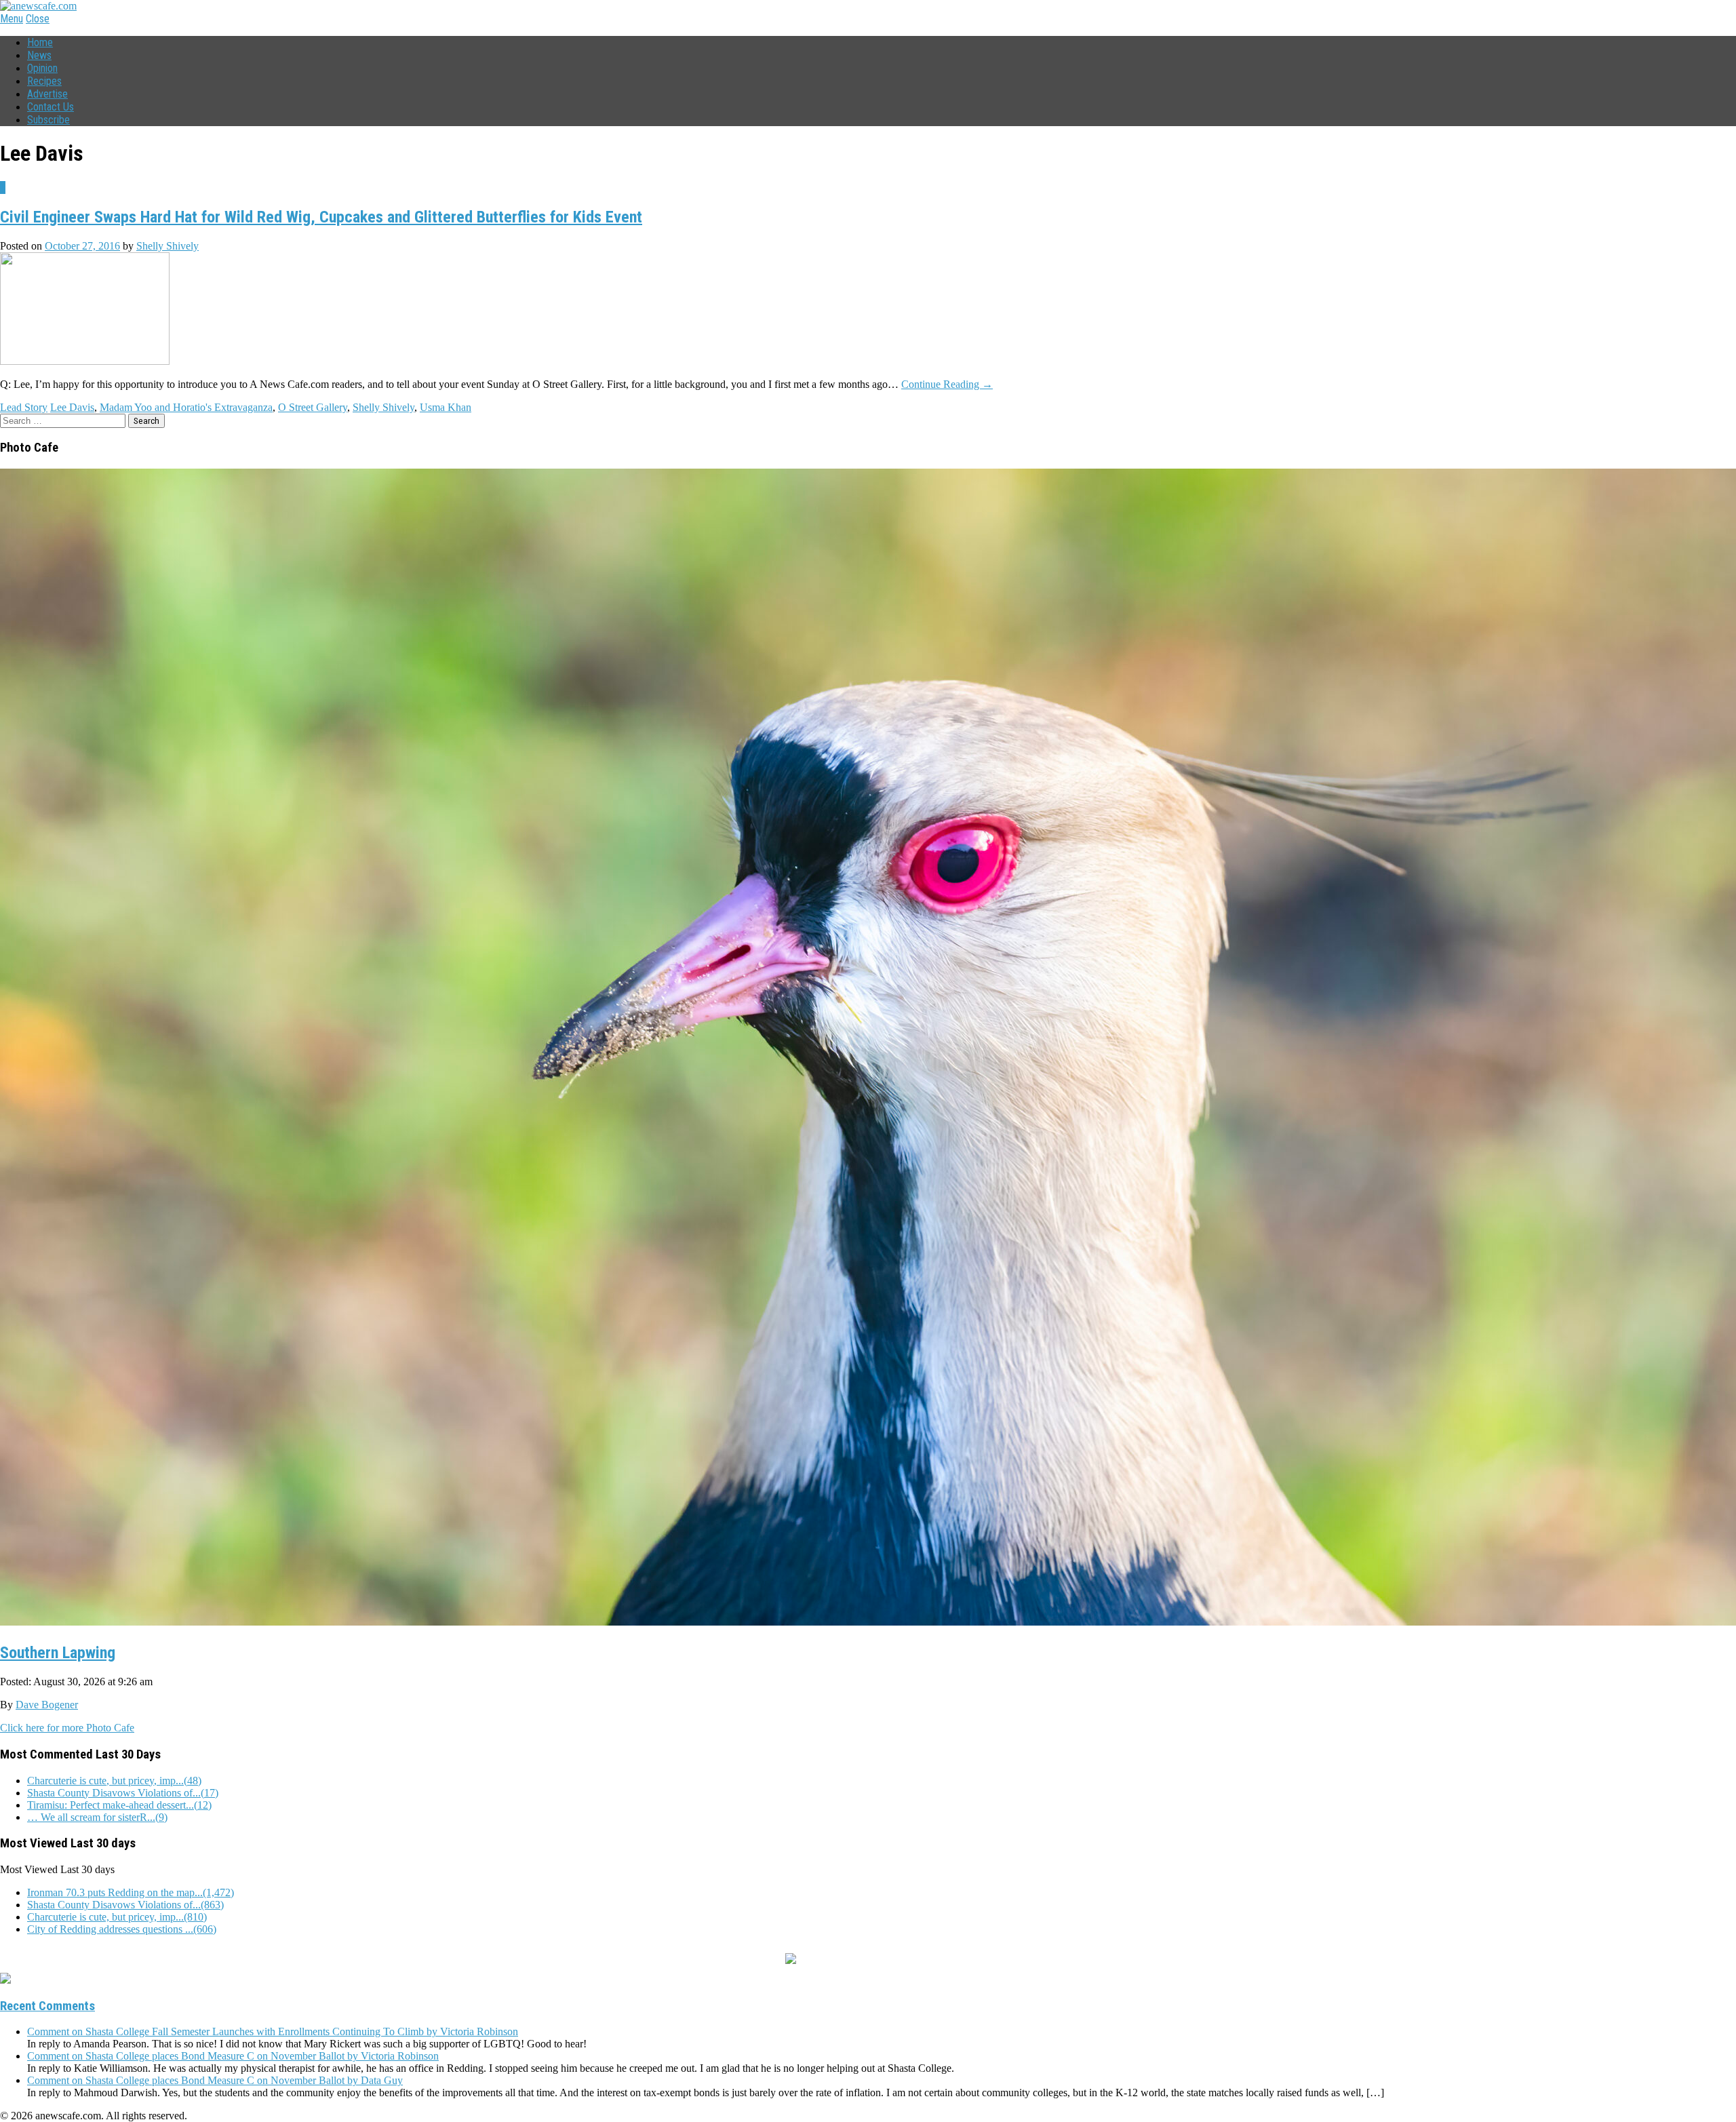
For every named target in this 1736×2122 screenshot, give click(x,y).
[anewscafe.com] (38, 6)
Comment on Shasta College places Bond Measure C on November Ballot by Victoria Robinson (233, 2056)
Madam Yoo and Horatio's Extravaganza (186, 407)
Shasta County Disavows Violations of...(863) (125, 1905)
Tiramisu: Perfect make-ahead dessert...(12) (119, 1805)
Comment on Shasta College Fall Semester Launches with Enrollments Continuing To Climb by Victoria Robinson (273, 2031)
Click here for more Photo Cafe (67, 1728)
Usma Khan (446, 407)
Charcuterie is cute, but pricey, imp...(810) (117, 1917)
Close (38, 19)
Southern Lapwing (58, 1653)
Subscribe (48, 120)
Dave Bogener (47, 1705)
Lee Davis (72, 407)
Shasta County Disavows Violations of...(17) (123, 1793)
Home (40, 42)
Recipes (44, 81)
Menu (12, 19)
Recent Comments (47, 2006)
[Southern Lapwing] (868, 1620)
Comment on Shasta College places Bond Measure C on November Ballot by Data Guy (215, 2080)
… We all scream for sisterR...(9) (97, 1817)
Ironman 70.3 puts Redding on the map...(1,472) (131, 1892)
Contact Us (51, 107)
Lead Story (24, 407)
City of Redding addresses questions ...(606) (122, 1929)
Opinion (42, 68)
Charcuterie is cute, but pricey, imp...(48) (114, 1781)
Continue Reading (947, 384)
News (39, 55)
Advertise (47, 94)
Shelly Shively (167, 246)
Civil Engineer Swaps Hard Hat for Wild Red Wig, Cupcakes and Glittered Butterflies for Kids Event (321, 217)
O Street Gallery (313, 407)
